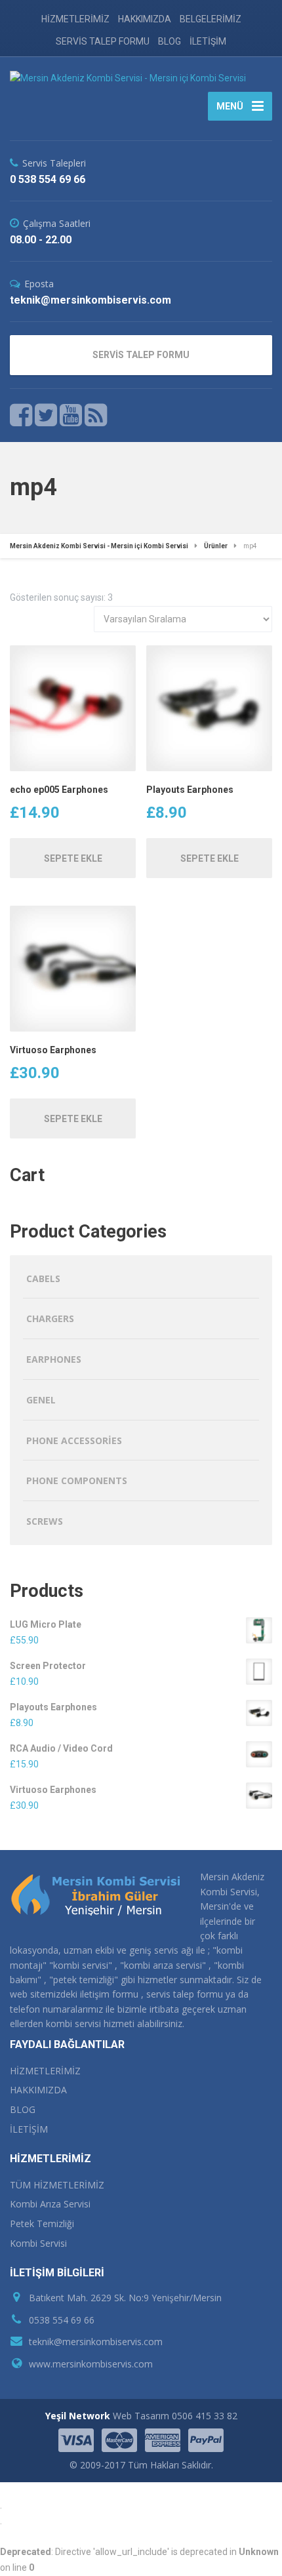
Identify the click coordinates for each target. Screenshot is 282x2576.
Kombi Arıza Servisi (50, 2204)
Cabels (43, 1278)
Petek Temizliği (42, 2224)
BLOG (170, 41)
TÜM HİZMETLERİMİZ (57, 2185)
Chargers (50, 1318)
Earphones (54, 1359)
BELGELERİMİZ (211, 19)
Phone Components (77, 1480)
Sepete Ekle (73, 858)
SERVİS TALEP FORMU (103, 41)
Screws (45, 1521)
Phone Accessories (74, 1440)
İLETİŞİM (208, 41)
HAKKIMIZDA (145, 19)
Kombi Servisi (38, 2243)
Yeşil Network (78, 2416)
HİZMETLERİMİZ (75, 19)
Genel (41, 1400)
